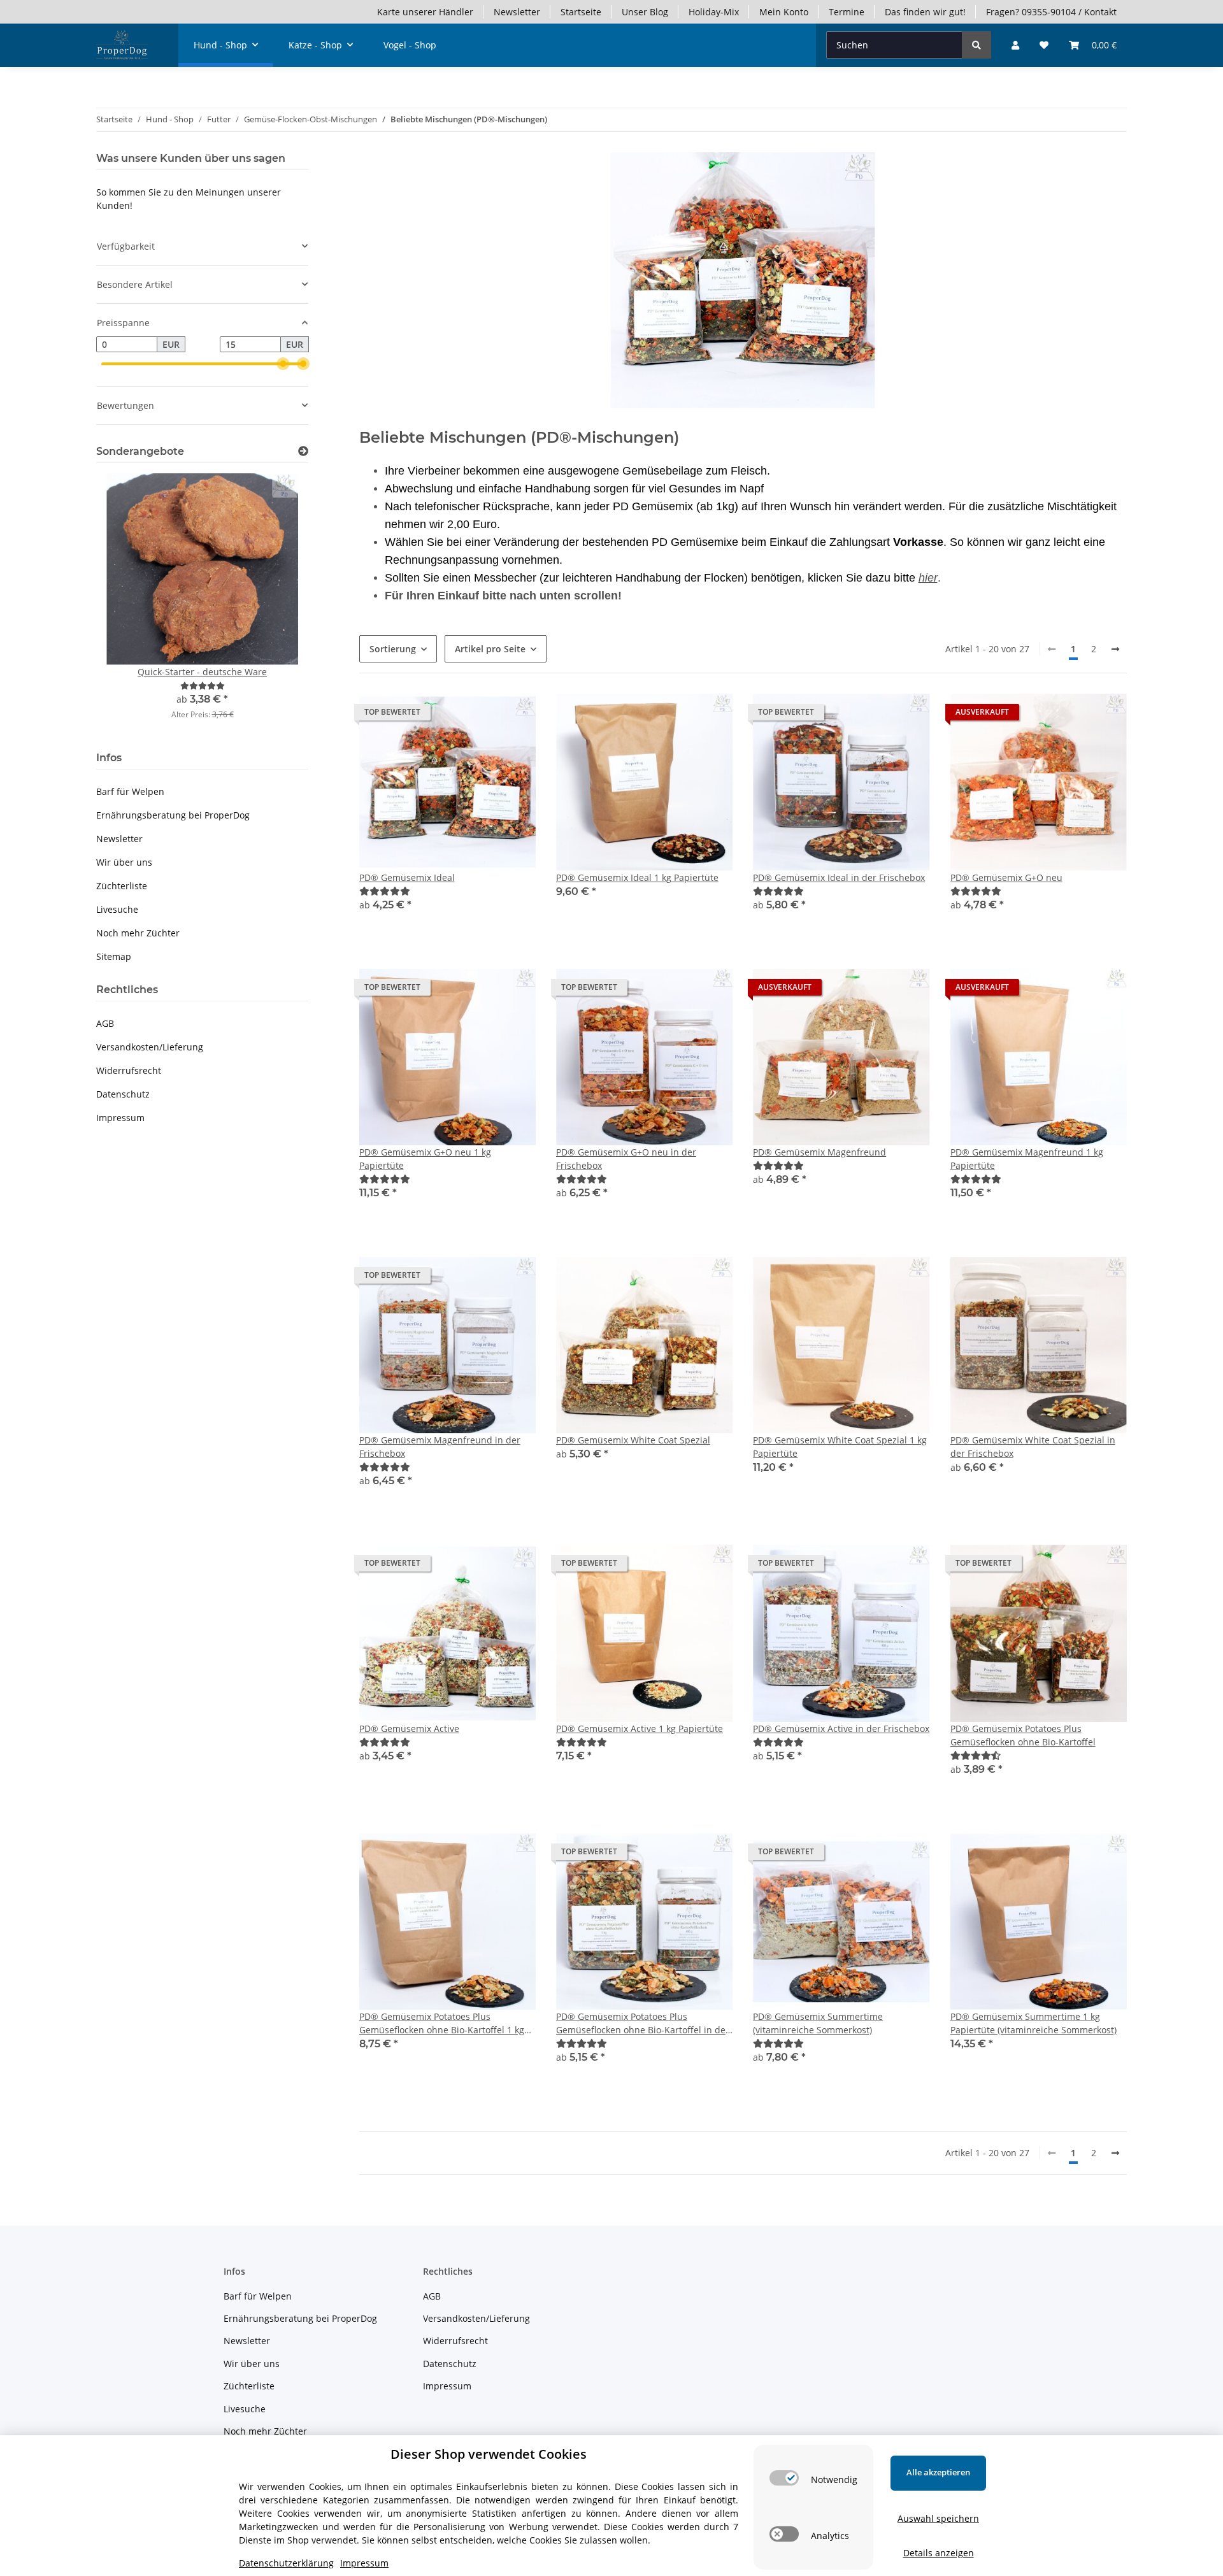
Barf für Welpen (130, 791)
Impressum (120, 1118)
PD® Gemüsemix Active (409, 1728)
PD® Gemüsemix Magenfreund (819, 1152)
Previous (128, 605)
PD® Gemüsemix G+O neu (1006, 877)
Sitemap (114, 956)
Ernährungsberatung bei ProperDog (173, 815)
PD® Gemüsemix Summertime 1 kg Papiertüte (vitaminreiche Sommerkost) (1033, 2023)
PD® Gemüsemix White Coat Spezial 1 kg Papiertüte (840, 1447)
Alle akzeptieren (938, 2472)
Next (277, 605)
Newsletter (517, 12)
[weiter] (1115, 649)
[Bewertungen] (385, 891)
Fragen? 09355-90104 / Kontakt (1051, 12)
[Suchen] (976, 45)
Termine (847, 12)
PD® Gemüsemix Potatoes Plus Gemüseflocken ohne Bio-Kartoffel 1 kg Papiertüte (442, 2023)
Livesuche (117, 909)
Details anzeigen (939, 2553)
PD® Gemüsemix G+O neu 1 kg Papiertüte (425, 1159)
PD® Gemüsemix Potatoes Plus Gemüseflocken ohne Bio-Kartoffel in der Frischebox (643, 2023)
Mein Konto (784, 12)
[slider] (283, 364)
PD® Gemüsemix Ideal (407, 877)
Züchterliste (122, 886)
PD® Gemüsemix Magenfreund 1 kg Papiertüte (1027, 1159)
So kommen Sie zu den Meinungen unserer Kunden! (189, 199)
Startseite (581, 12)
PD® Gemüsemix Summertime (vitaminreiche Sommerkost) (818, 2023)
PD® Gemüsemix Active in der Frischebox (841, 1728)
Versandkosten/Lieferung (150, 1047)
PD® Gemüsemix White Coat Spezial (633, 1440)
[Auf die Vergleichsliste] (678, 715)
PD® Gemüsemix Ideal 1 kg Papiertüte (637, 877)
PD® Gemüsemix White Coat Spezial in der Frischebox (1033, 1447)
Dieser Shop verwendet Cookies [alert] (489, 2454)
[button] (1015, 45)
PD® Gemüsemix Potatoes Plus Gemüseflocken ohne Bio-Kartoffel (1023, 1735)
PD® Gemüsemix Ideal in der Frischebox (839, 877)
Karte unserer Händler (425, 12)
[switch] (784, 2478)
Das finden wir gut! (925, 12)
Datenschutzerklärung (286, 2563)
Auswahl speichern (938, 2518)
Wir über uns (124, 862)
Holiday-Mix (714, 12)
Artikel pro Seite (490, 649)
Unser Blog (645, 12)
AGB (105, 1023)
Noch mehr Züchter (138, 933)
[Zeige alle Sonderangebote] (303, 451)
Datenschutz (123, 1094)
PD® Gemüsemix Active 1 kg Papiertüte (640, 1728)
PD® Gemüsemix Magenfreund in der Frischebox (440, 1447)
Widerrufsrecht (129, 1070)
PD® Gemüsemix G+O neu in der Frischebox (626, 1159)
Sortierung (393, 649)
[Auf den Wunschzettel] (711, 715)
